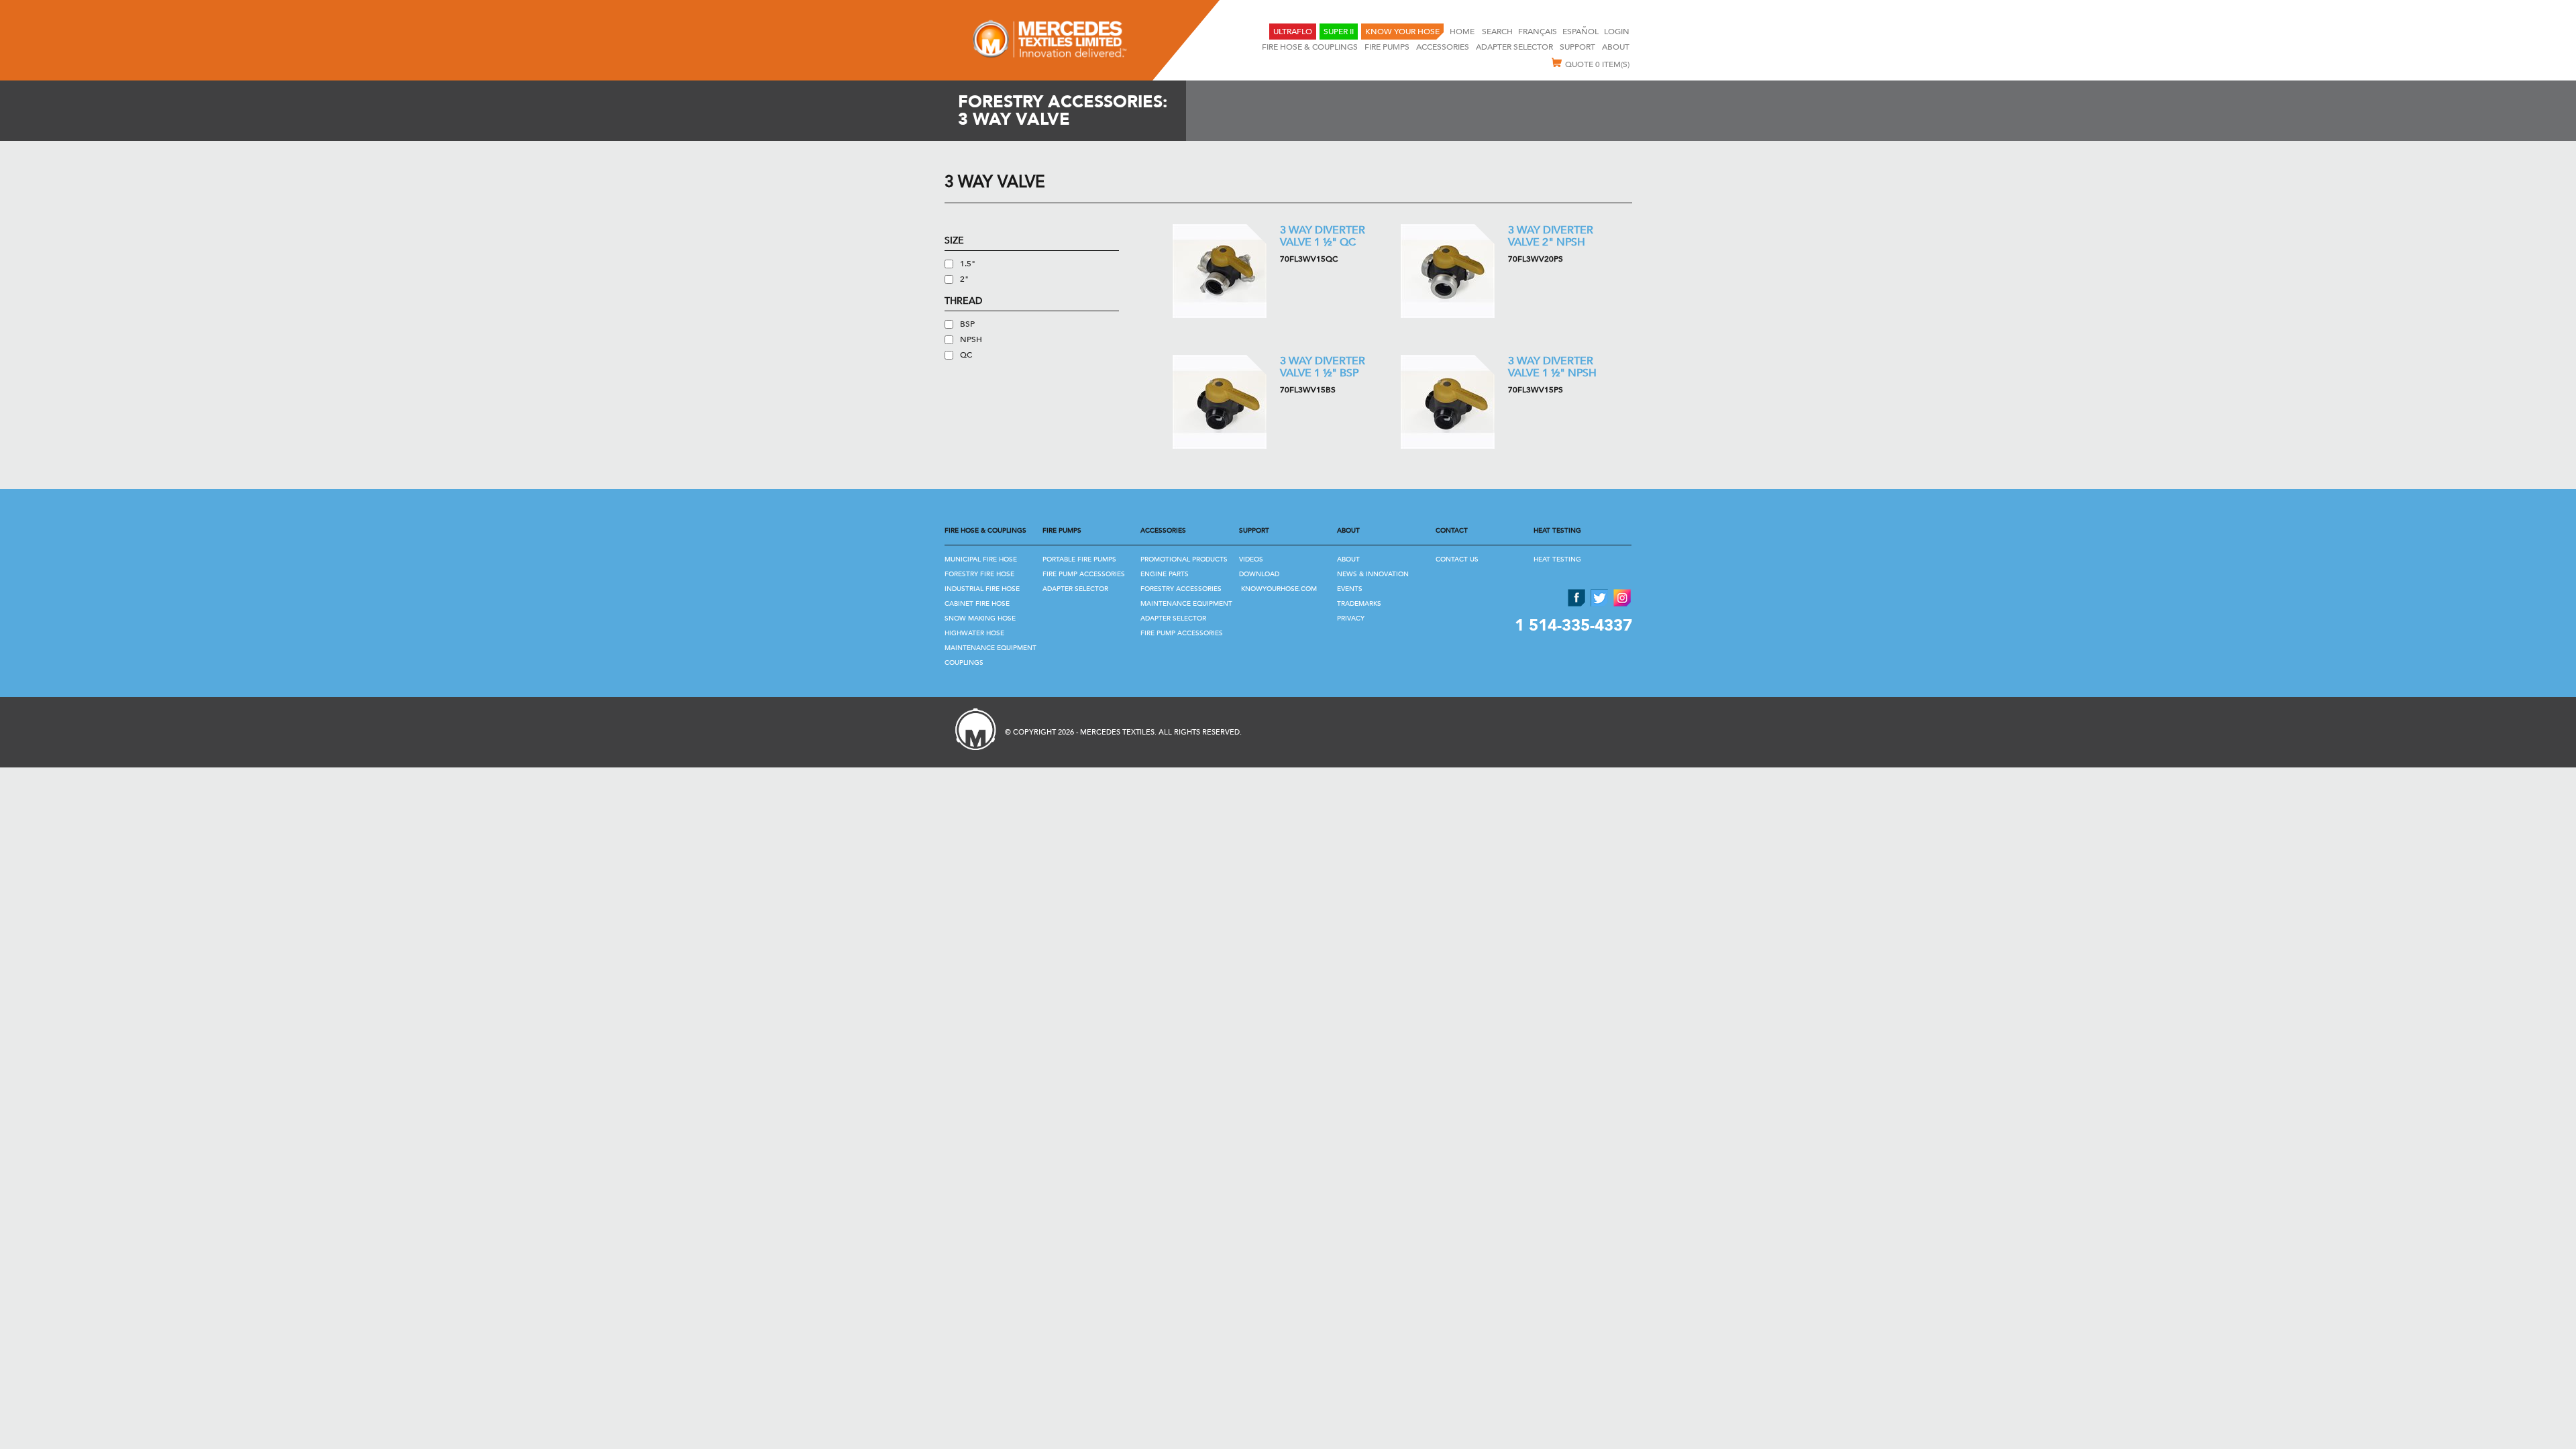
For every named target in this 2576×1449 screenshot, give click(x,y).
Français (1538, 32)
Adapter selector (1514, 47)
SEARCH (1497, 32)
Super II (1339, 32)
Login (1617, 32)
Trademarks (1359, 604)
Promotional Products (1184, 559)
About (1616, 47)
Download (1259, 574)
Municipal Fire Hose (981, 559)
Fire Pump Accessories (1084, 574)
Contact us (1457, 559)
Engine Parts (1165, 574)
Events (1350, 589)
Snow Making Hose (980, 619)
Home (1463, 32)
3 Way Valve (995, 182)
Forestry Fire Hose (979, 574)
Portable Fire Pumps (1079, 559)
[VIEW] (1220, 271)
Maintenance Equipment (990, 648)
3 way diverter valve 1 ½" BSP (1323, 367)
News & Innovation (1373, 574)
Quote (1597, 64)
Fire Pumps (1387, 47)
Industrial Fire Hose (982, 589)
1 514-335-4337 (1573, 626)
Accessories (1443, 47)
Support (1577, 47)
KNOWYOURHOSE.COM (1279, 589)
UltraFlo (1293, 32)
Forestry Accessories (1181, 589)
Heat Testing (1557, 559)
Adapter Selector (1075, 589)
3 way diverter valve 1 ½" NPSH (1552, 367)
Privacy (1351, 619)
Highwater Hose (974, 633)
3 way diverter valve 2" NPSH (1551, 236)
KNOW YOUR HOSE (1402, 32)
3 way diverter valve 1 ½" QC (1323, 236)
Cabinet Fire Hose (977, 604)
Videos (1251, 559)
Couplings (964, 663)
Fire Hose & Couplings (1310, 47)
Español (1580, 32)
